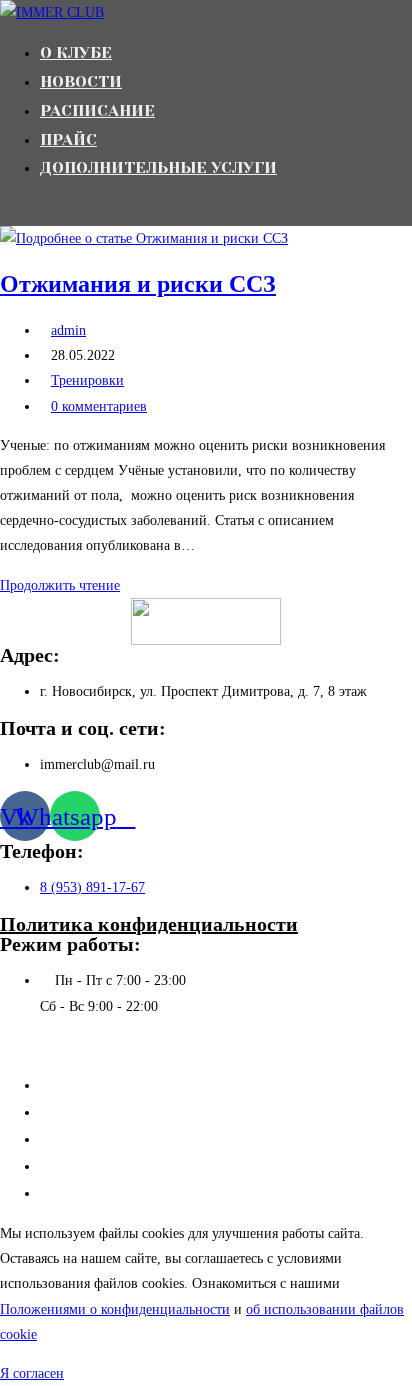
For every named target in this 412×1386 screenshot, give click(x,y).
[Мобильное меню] (6, 210)
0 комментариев (99, 406)
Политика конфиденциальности (149, 924)
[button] (32, 1373)
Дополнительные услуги (119, 1193)
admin (68, 330)
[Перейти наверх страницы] (5, 1045)
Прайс (60, 1166)
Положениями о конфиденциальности (115, 1309)
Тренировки (87, 380)
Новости (68, 1112)
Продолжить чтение (65, 585)
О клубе (66, 1085)
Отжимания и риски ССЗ (138, 284)
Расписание (77, 1139)
